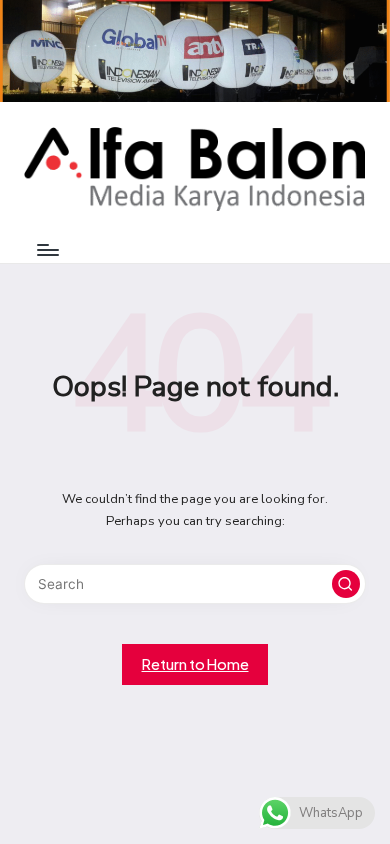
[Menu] (47, 249)
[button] (346, 584)
